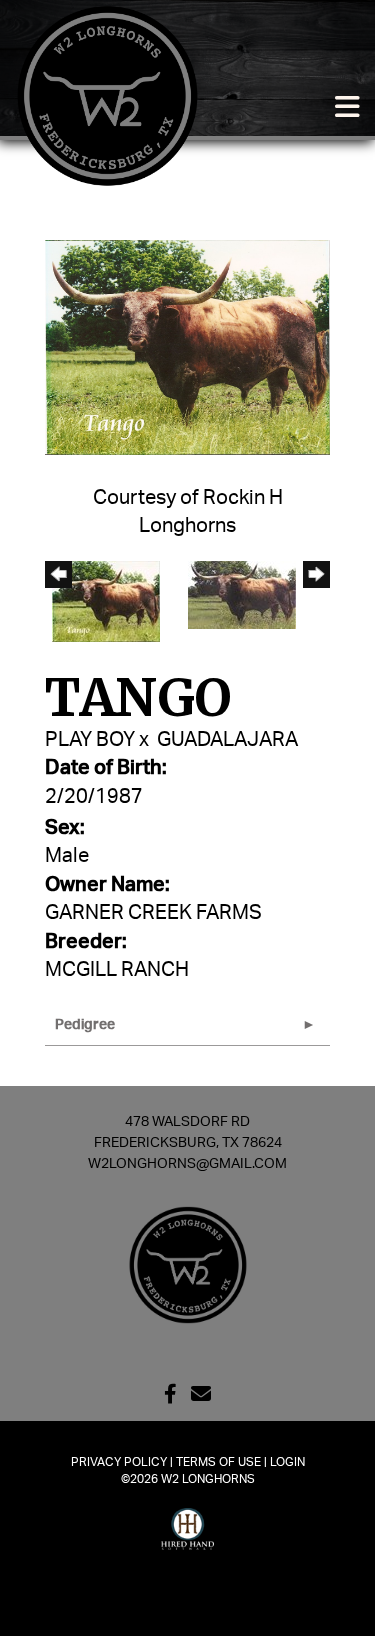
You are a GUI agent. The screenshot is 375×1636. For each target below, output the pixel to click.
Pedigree (85, 1025)
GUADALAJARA (227, 740)
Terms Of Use (218, 1462)
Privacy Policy (119, 1462)
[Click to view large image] (187, 347)
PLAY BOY (90, 740)
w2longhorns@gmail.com (187, 1164)
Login (287, 1462)
